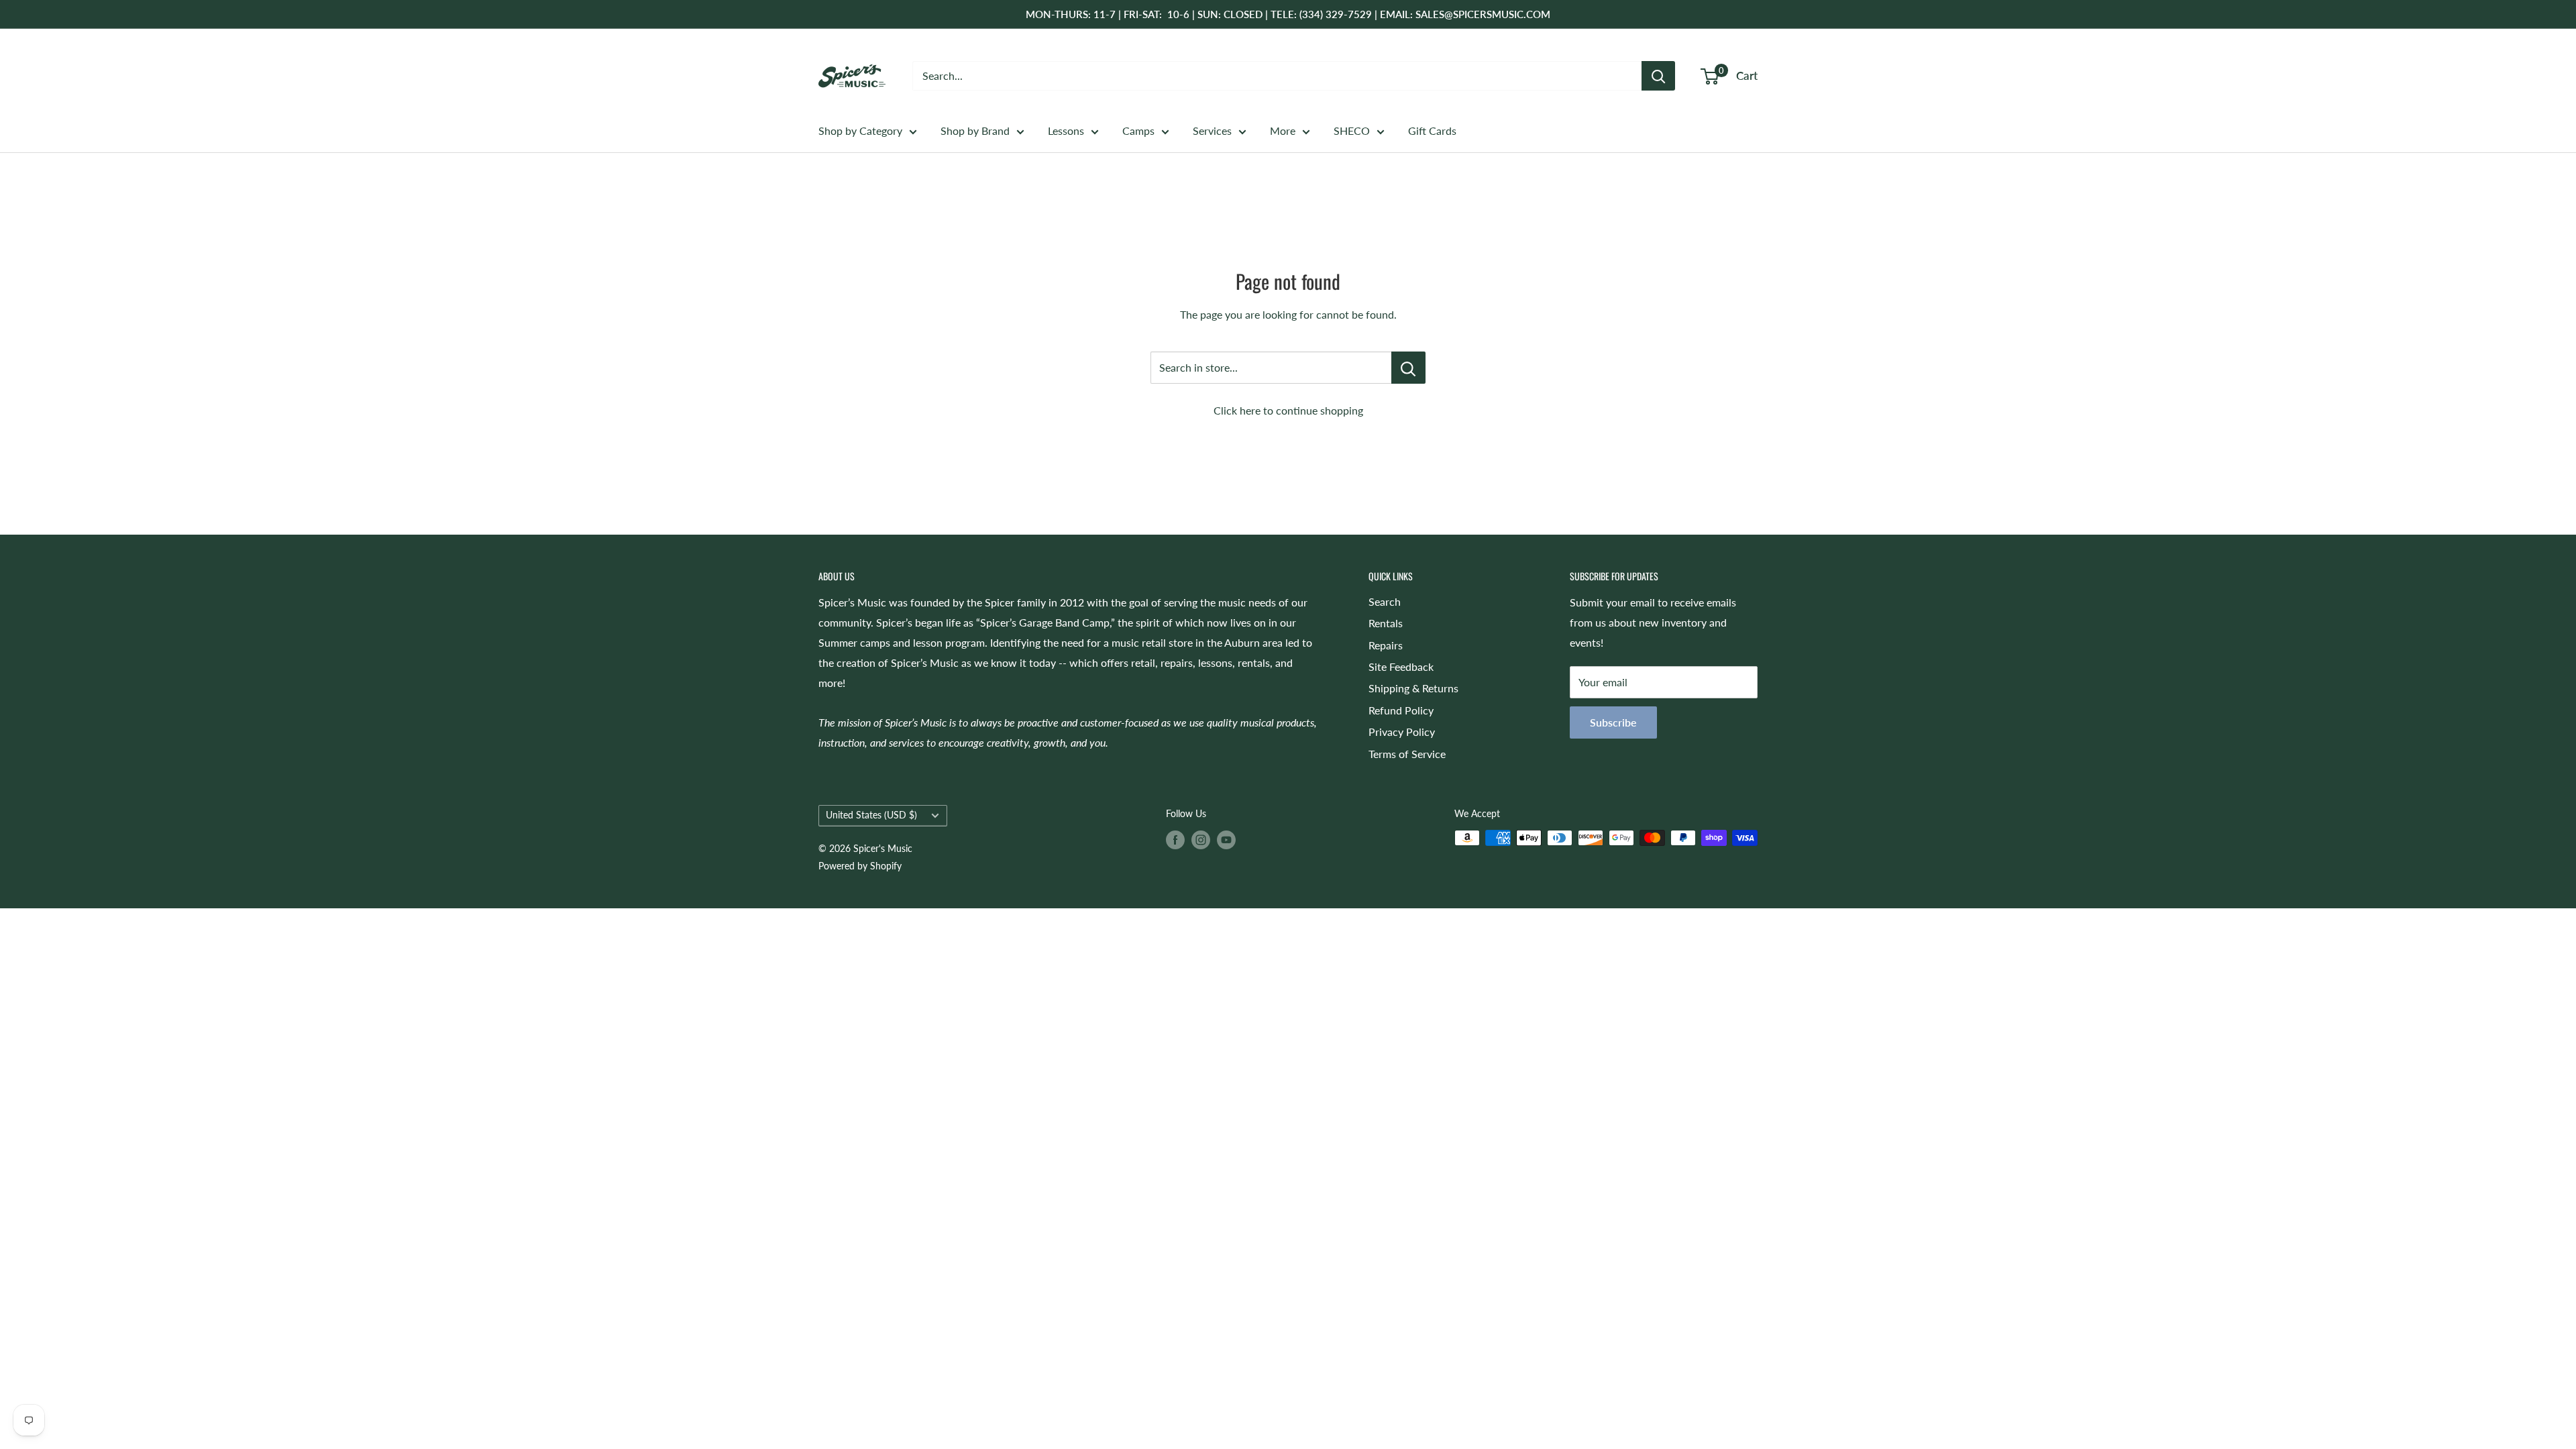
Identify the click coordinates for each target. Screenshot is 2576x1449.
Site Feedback (1401, 666)
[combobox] (1277, 76)
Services (1212, 130)
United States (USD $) (871, 815)
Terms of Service (1407, 754)
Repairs (1386, 645)
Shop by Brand (975, 130)
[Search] (1658, 76)
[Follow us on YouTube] (1226, 839)
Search (1385, 601)
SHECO (1352, 130)
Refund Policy (1401, 710)
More (1283, 130)
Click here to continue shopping (1288, 410)
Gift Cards (1432, 130)
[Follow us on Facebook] (1175, 839)
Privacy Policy (1402, 732)
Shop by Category (860, 130)
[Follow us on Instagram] (1201, 839)
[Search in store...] (1408, 368)
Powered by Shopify (860, 866)
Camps (1138, 130)
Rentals (1386, 623)
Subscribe (1613, 722)
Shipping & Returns (1413, 688)
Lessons (1066, 130)
